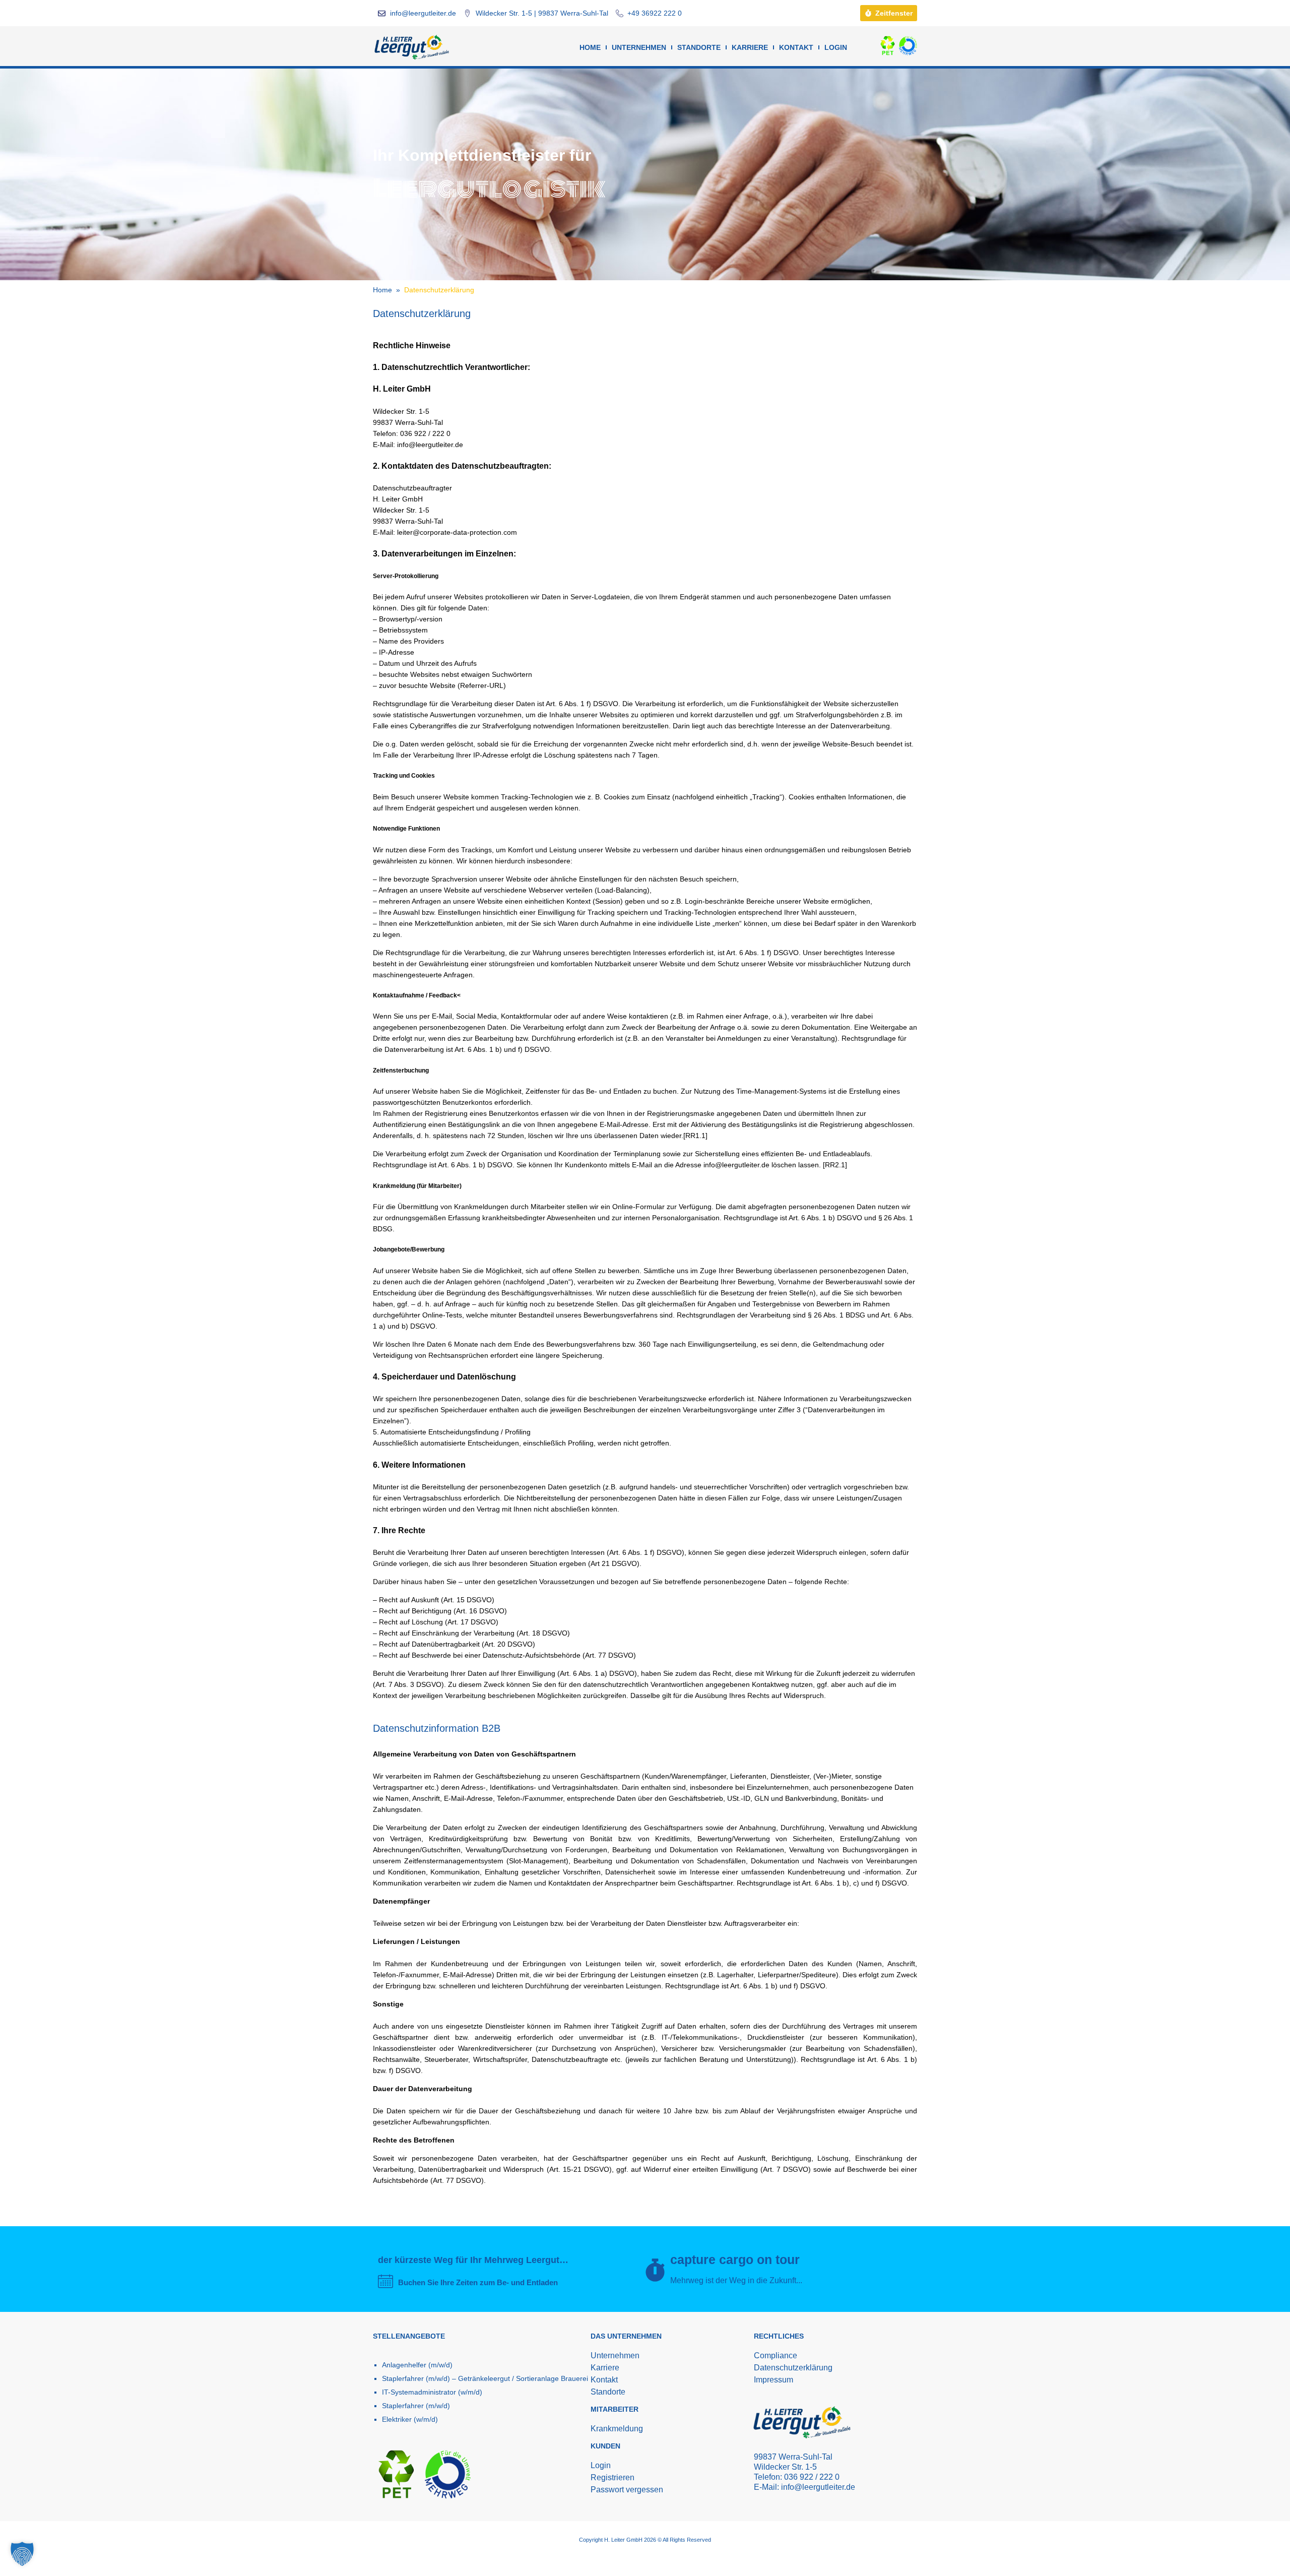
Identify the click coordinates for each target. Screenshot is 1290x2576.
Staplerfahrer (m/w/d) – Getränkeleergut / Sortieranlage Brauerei (485, 2378)
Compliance (776, 2355)
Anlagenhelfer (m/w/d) (417, 2365)
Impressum (773, 2380)
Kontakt (796, 47)
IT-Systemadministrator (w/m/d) (432, 2392)
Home (590, 47)
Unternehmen (639, 47)
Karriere (750, 47)
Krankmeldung (617, 2429)
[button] (22, 2554)
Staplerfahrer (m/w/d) (416, 2406)
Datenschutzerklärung (793, 2368)
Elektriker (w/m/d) (410, 2419)
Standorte (699, 47)
